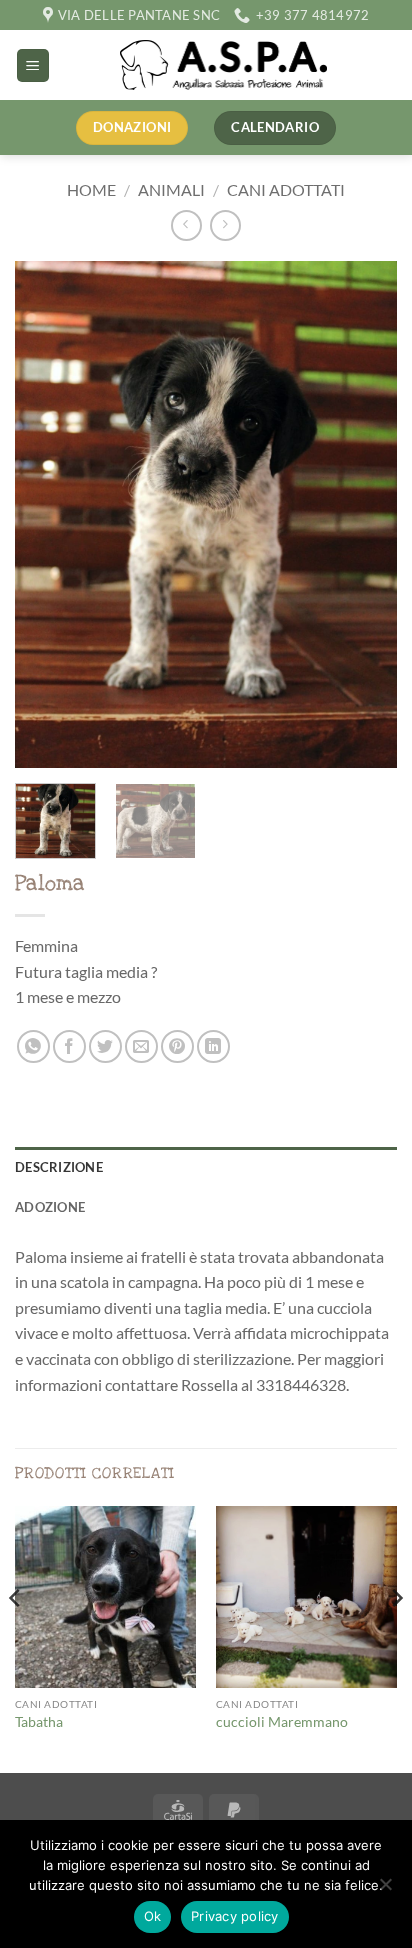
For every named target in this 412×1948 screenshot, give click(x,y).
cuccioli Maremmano (282, 1722)
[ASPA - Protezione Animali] (223, 65)
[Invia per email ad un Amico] (141, 1046)
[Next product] (186, 225)
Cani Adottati (286, 189)
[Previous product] (225, 225)
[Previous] (48, 514)
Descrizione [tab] (59, 1167)
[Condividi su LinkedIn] (213, 1046)
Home (91, 189)
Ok (153, 1916)
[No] (385, 1890)
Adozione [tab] (50, 1207)
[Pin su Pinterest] (177, 1046)
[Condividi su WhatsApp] (33, 1046)
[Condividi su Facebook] (69, 1046)
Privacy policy (235, 1916)
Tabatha (39, 1722)
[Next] (364, 514)
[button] (33, 65)
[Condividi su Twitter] (105, 1046)
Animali (171, 189)
